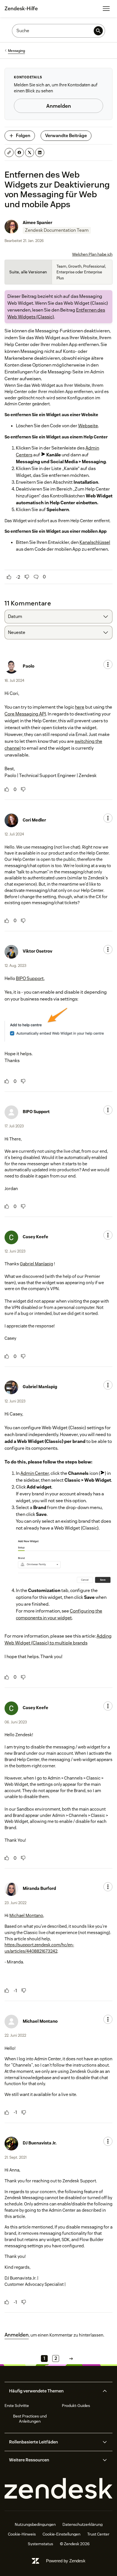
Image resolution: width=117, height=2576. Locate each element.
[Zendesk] (58, 2489)
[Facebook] (19, 153)
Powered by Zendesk (66, 2561)
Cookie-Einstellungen (61, 2534)
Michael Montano (26, 1915)
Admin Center (35, 1473)
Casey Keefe (35, 1237)
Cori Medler (34, 820)
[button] (54, 2391)
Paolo (29, 666)
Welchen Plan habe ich (92, 254)
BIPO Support (30, 978)
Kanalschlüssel (95, 542)
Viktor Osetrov (37, 951)
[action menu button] (108, 664)
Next (71, 2358)
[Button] (9, 577)
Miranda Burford (39, 1888)
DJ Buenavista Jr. (40, 2143)
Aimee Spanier (37, 222)
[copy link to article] (9, 153)
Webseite (88, 426)
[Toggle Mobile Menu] (106, 9)
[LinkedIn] (40, 153)
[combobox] (58, 617)
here (80, 707)
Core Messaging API (25, 714)
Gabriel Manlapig (36, 1264)
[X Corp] (30, 153)
